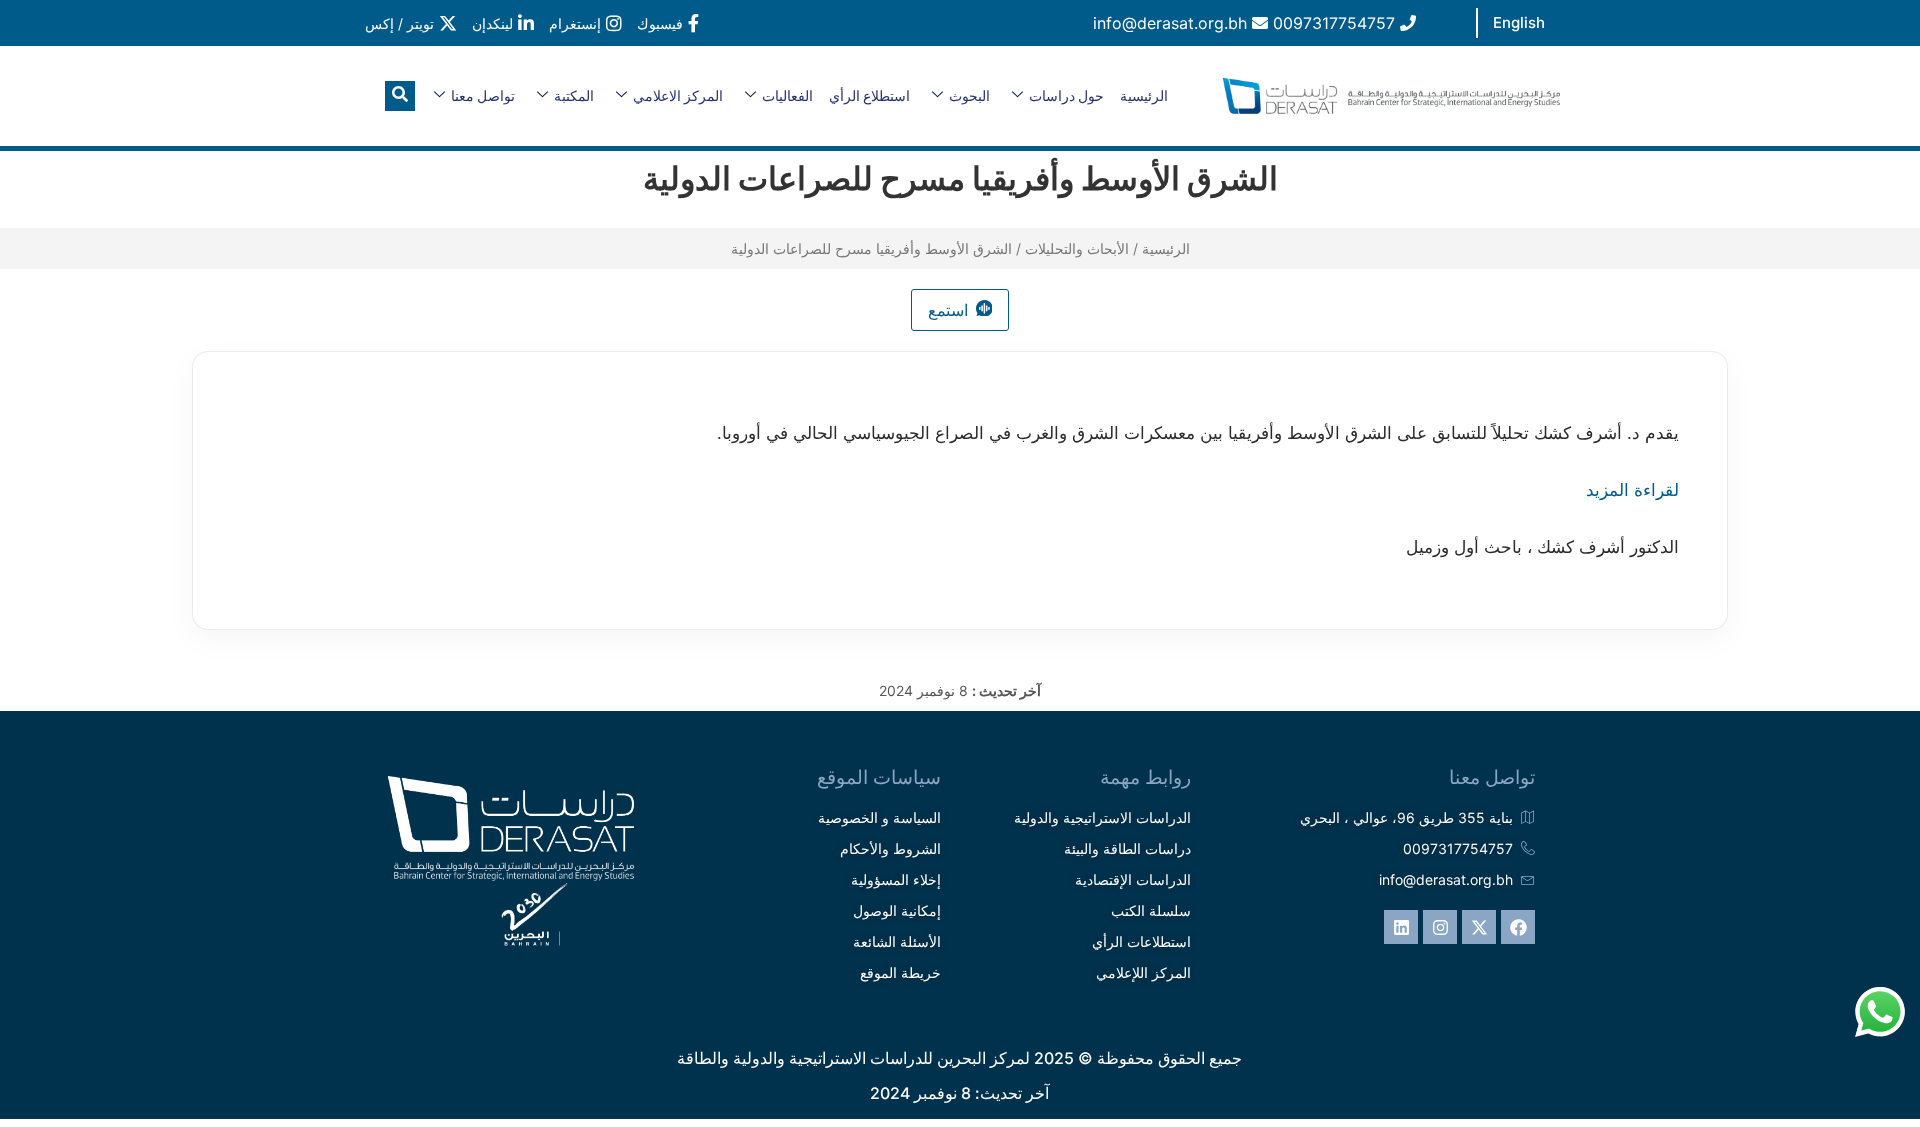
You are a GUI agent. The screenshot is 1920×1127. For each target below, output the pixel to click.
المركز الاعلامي (678, 96)
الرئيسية (1144, 96)
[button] (400, 96)
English (1519, 22)
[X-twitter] (1479, 927)
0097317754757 (1336, 23)
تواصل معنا (483, 96)
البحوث (969, 96)
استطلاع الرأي (869, 96)
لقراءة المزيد (1632, 490)
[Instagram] (1440, 927)
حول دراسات (1066, 96)
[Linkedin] (1401, 927)
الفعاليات (787, 96)
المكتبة (574, 96)
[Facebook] (1518, 927)
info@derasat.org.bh (1172, 23)
